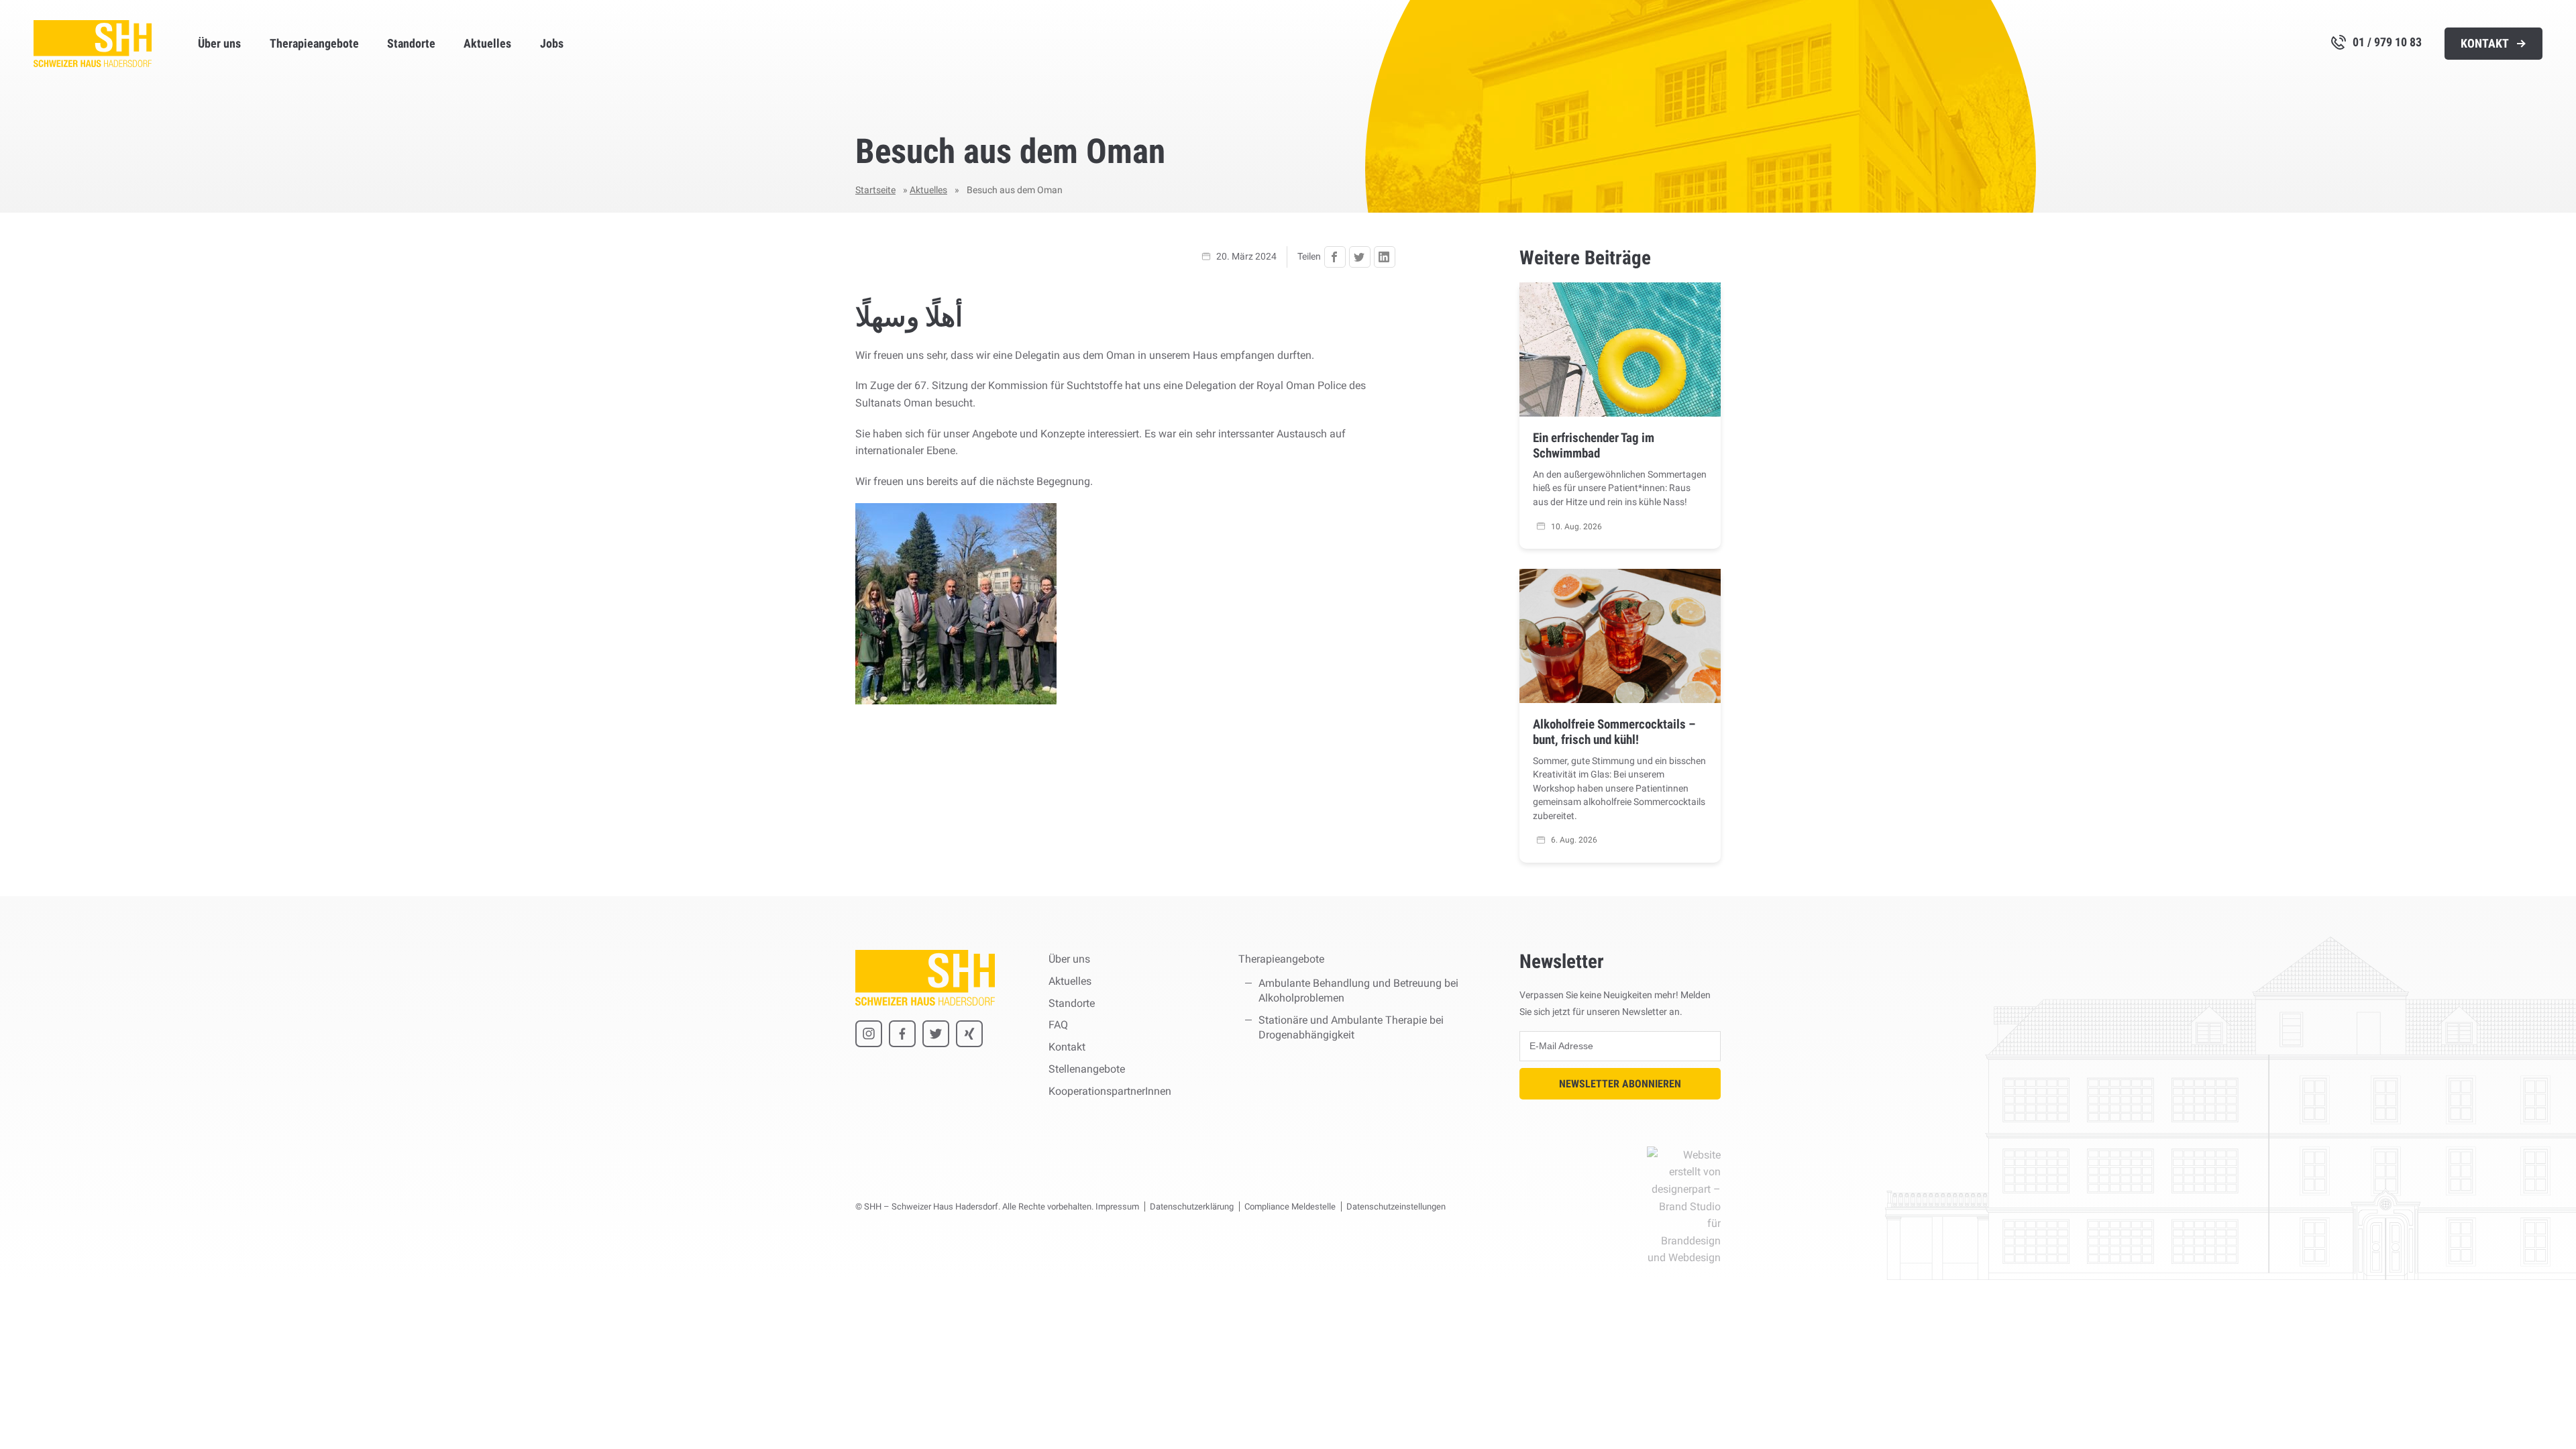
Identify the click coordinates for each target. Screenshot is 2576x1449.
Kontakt (2486, 44)
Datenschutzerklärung (1192, 1206)
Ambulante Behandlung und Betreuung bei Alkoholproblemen (1358, 990)
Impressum (1117, 1206)
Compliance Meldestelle (1290, 1206)
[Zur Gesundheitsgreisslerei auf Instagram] (869, 1034)
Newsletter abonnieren (1620, 1084)
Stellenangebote (1087, 1069)
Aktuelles (487, 44)
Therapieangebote (314, 44)
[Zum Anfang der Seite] (2540, 1413)
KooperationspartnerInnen (1110, 1091)
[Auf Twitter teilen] (1360, 257)
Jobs (552, 44)
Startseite (875, 190)
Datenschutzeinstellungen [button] (1396, 1206)
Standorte (411, 44)
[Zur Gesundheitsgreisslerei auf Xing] (969, 1034)
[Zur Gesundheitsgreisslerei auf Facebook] (902, 1034)
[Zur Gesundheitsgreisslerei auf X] (936, 1034)
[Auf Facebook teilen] (1335, 257)
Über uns (219, 44)
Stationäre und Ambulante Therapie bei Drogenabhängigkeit (1351, 1027)
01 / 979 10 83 (2387, 42)
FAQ (1058, 1025)
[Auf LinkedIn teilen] (1385, 257)
